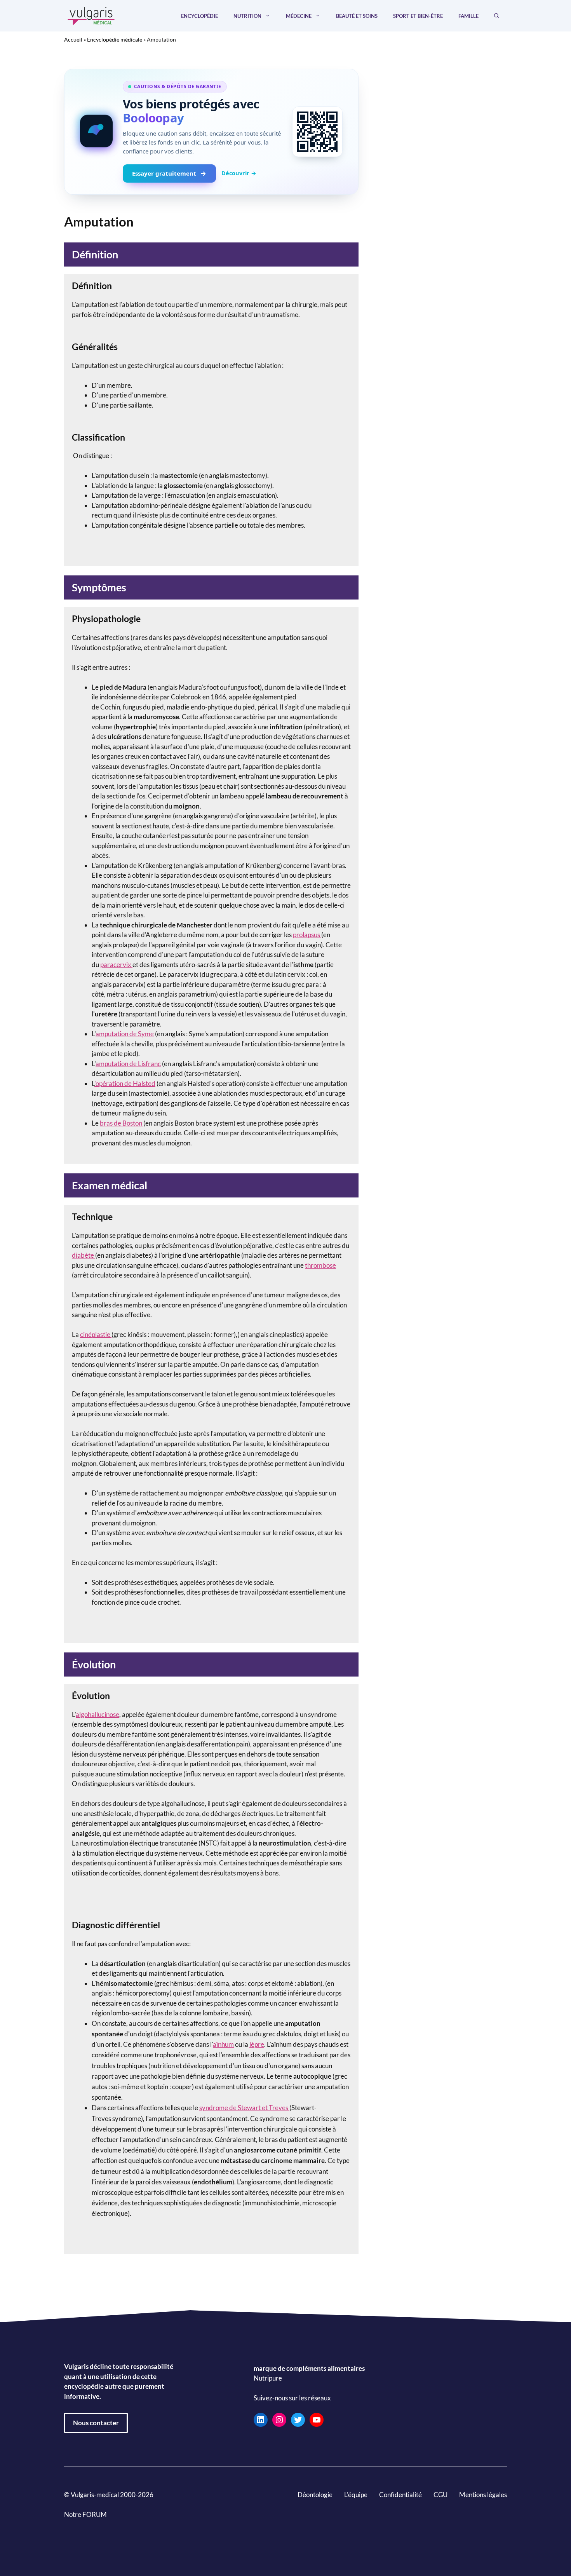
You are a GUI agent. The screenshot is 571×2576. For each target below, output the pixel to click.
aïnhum (223, 2044)
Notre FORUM (85, 2514)
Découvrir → (239, 173)
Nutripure (268, 2378)
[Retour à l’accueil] (91, 15)
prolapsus (307, 935)
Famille (468, 16)
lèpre (257, 2044)
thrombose (320, 1265)
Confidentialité (400, 2495)
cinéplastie (96, 1334)
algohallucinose (97, 1714)
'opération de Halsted (125, 1083)
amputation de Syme (125, 1034)
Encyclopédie (199, 16)
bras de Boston (122, 1123)
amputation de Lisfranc (128, 1064)
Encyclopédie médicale (115, 39)
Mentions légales (483, 2495)
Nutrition (247, 16)
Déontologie (315, 2495)
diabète (84, 1255)
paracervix (116, 965)
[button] (497, 16)
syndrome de (218, 2108)
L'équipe (356, 2495)
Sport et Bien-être (418, 16)
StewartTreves (263, 2108)
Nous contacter (96, 2423)
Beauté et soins (357, 16)
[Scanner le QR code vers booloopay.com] (317, 132)
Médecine (299, 16)
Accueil (73, 39)
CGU (440, 2495)
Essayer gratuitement (164, 173)
